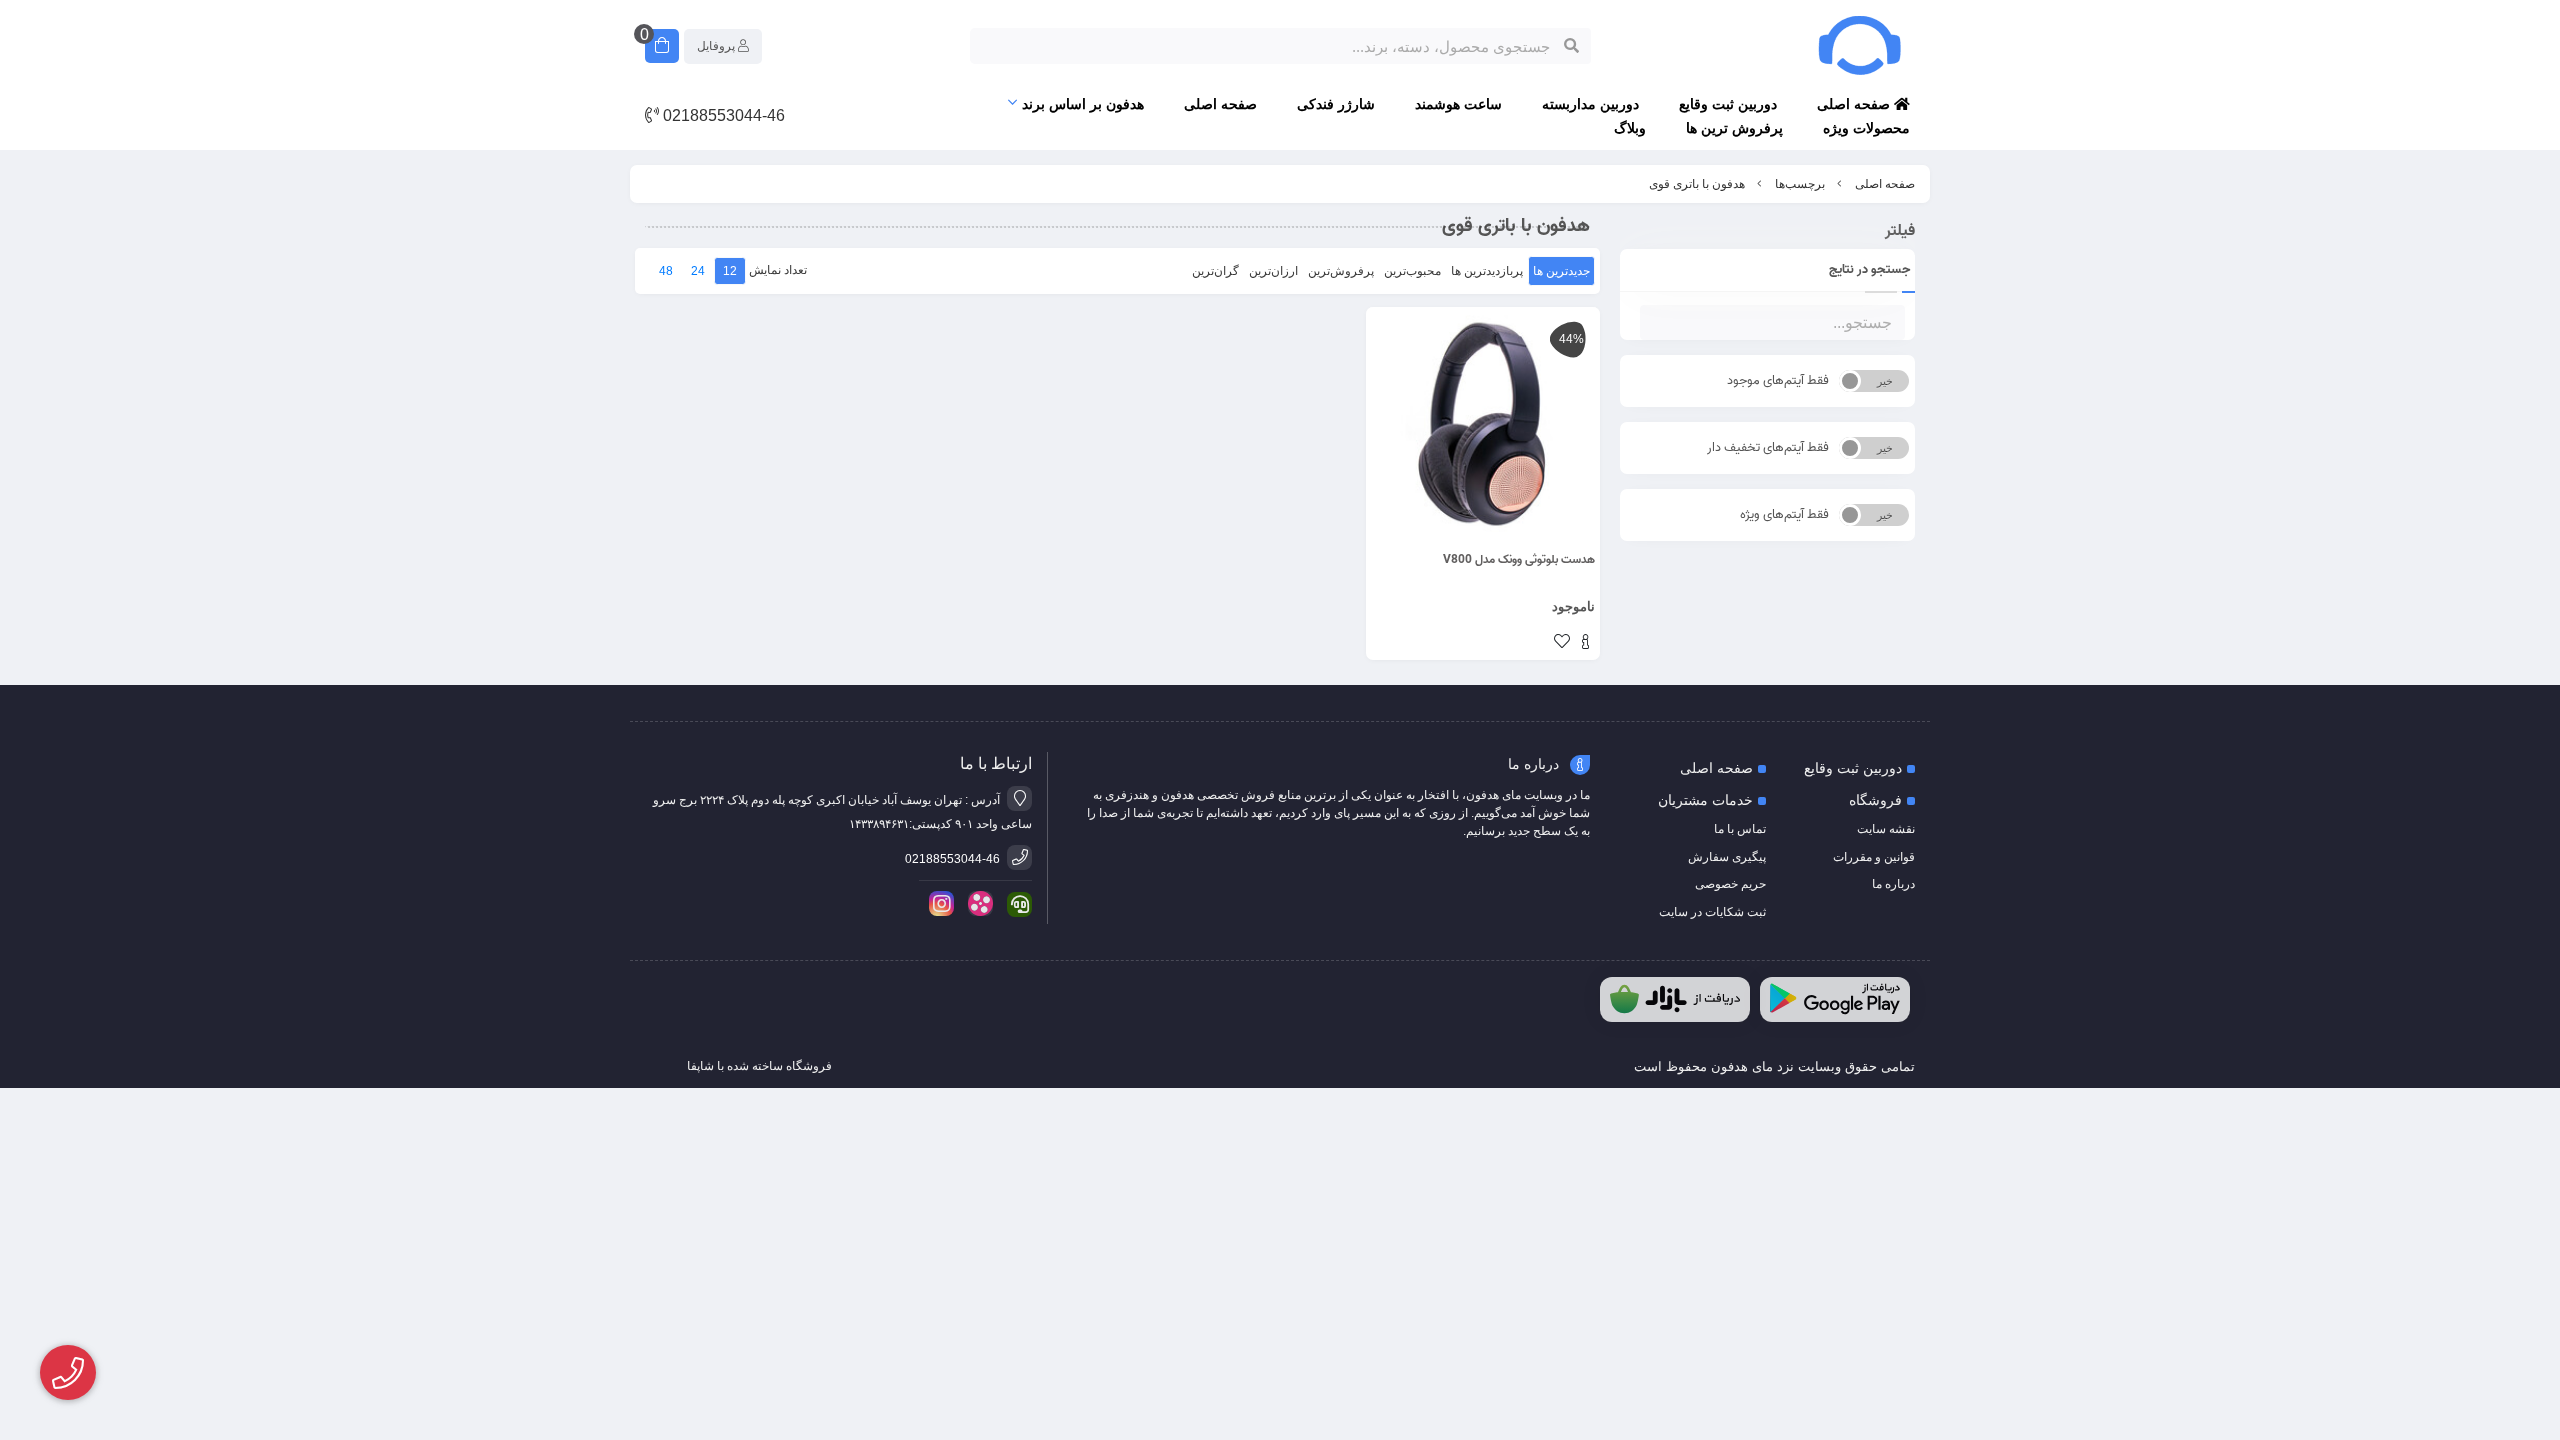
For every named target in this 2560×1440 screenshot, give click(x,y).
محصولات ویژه (1866, 128)
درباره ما (1893, 884)
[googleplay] (1835, 999)
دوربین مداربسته (1590, 104)
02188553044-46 (722, 115)
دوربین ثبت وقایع (1728, 104)
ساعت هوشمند (1458, 104)
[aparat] (977, 904)
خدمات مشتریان (1705, 800)
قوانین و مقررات (1874, 857)
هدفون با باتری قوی (1697, 184)
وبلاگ (1630, 128)
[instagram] (938, 904)
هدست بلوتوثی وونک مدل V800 (1519, 560)
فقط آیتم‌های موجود (1778, 380)
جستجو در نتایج (1869, 269)
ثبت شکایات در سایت (1712, 912)
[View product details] (1585, 643)
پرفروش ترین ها (1734, 128)
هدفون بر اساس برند (1083, 104)
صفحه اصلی (1855, 104)
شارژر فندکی (1336, 104)
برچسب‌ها (1800, 184)
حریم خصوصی (1730, 884)
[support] (1016, 904)
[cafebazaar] (1675, 999)
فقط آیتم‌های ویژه (1784, 514)
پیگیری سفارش (1727, 857)
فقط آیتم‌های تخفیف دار (1768, 447)
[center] (1571, 46)
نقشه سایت (1886, 829)
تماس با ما (1740, 829)
